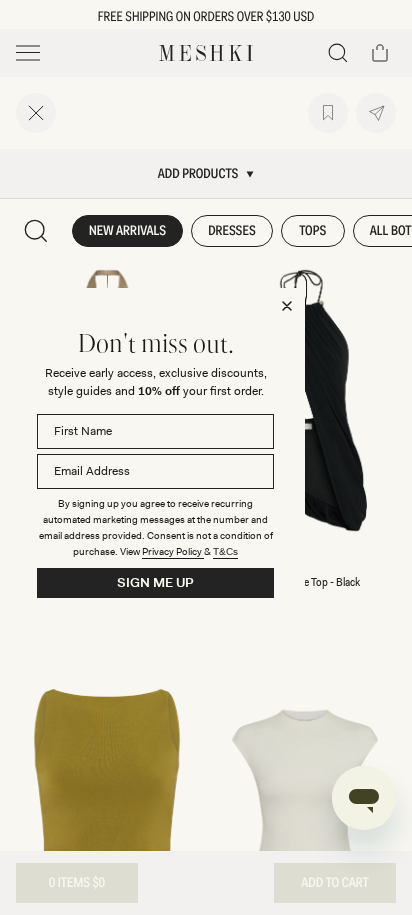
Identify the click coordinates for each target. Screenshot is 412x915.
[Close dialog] (287, 306)
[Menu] (28, 53)
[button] (338, 53)
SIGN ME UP (155, 582)
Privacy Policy (173, 551)
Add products (198, 174)
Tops (312, 231)
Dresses (232, 231)
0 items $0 (77, 883)
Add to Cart (334, 883)
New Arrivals (127, 231)
